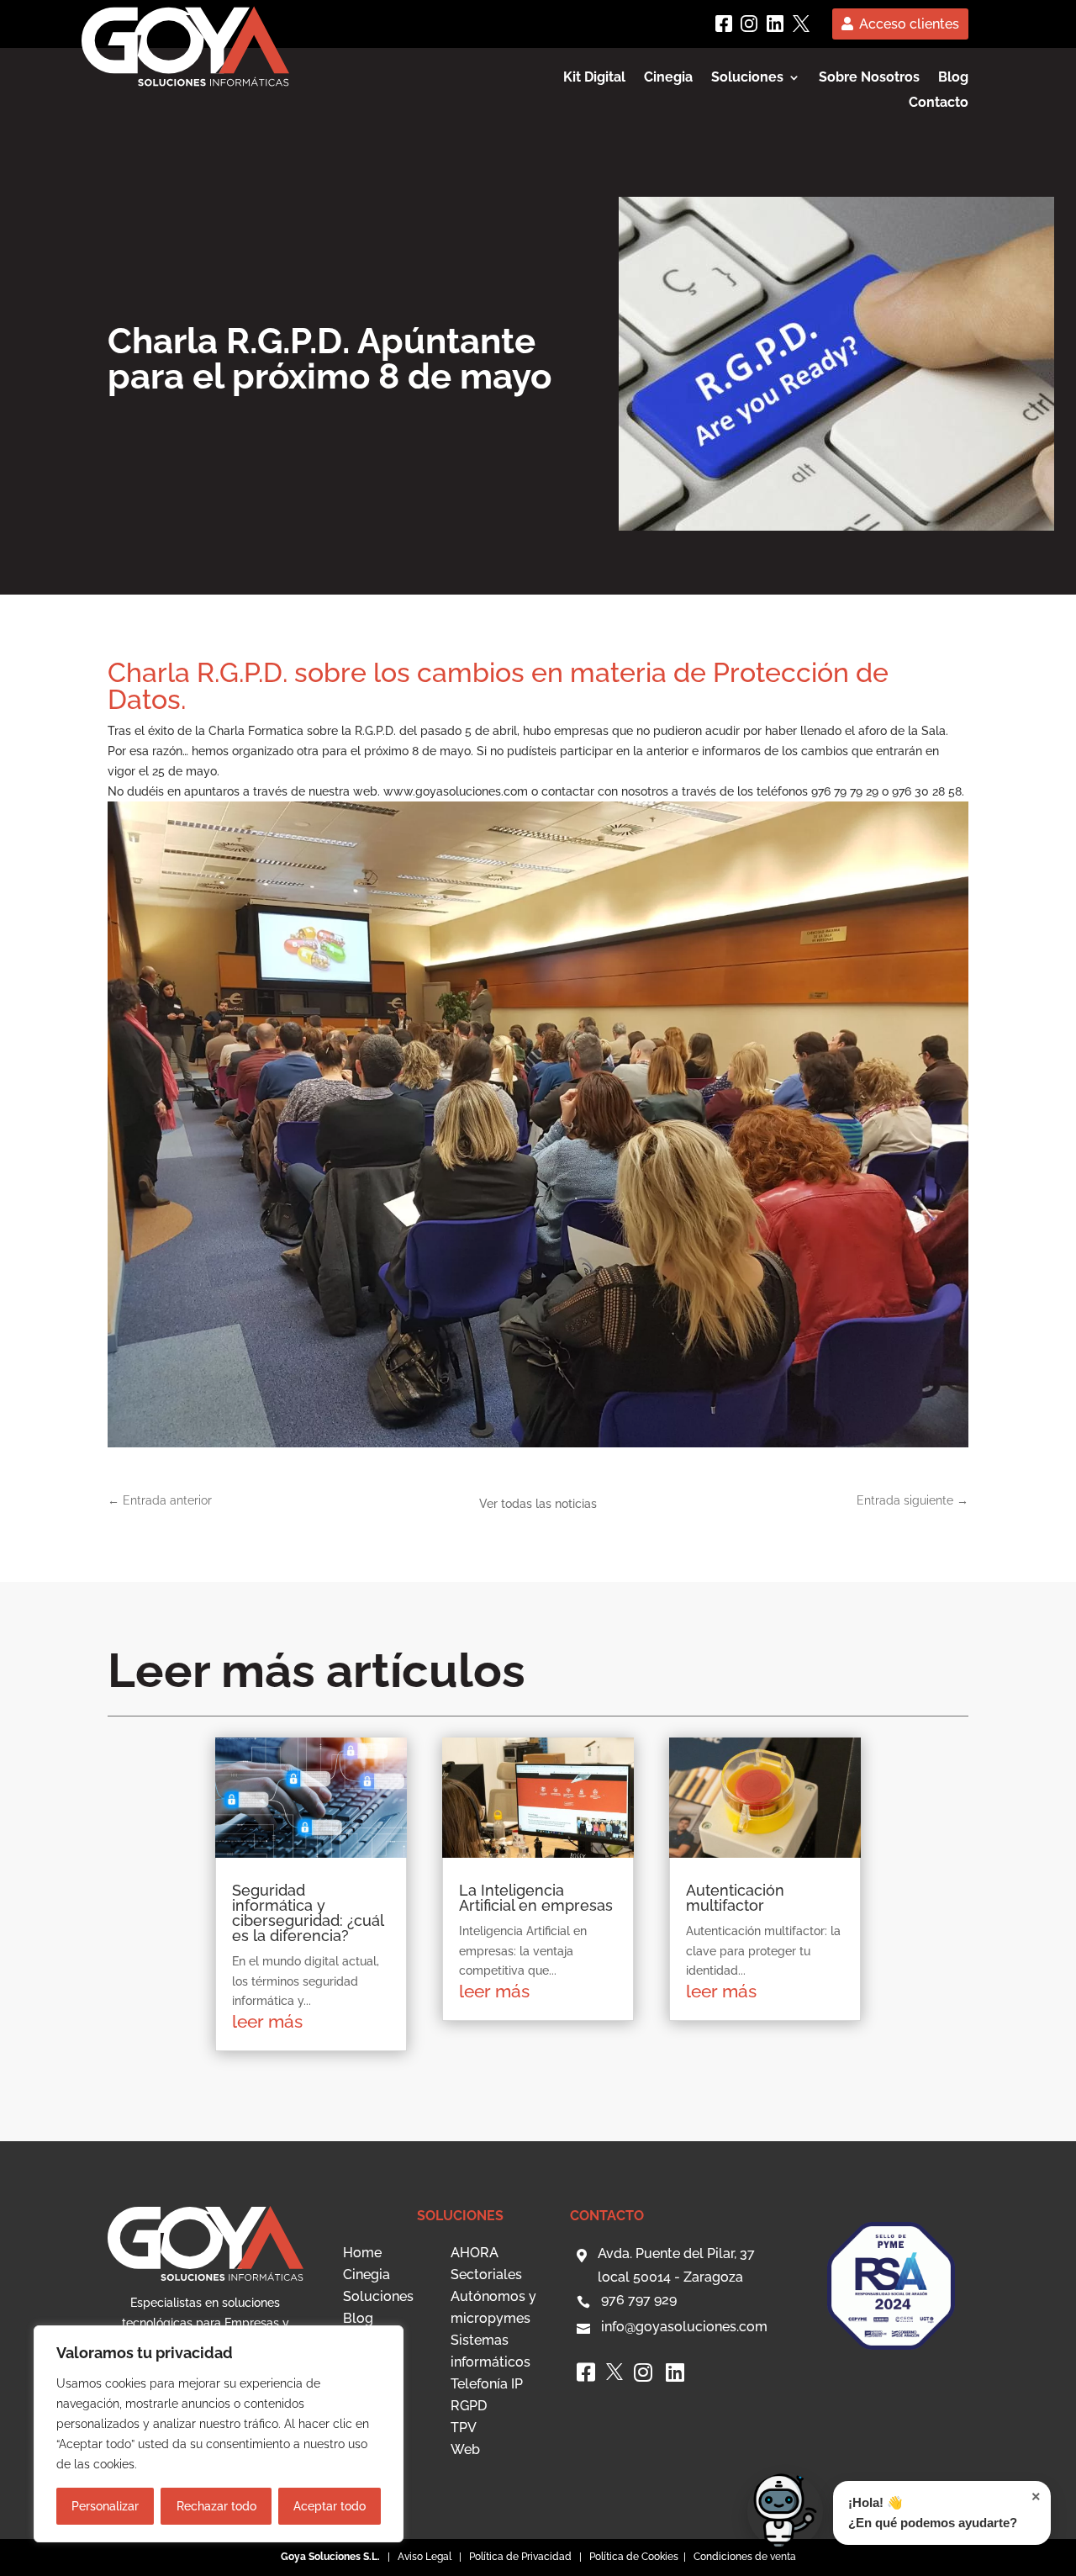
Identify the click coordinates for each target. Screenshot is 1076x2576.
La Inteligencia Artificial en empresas (536, 1898)
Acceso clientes (909, 24)
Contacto (939, 103)
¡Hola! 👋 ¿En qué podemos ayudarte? (944, 2509)
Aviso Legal (425, 2557)
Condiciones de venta (745, 2557)
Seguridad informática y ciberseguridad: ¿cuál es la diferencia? (308, 1913)
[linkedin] (775, 24)
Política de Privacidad (520, 2557)
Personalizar (105, 2506)
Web (465, 2449)
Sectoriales (486, 2274)
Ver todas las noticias (538, 1504)
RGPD (469, 2406)
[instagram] (749, 24)
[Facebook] (724, 24)
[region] (219, 2434)
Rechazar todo (216, 2506)
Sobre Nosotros (869, 78)
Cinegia (668, 78)
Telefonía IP (487, 2384)
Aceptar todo (330, 2506)
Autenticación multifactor (735, 1898)
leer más (267, 2021)
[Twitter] (801, 24)
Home (362, 2253)
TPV (464, 2428)
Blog (953, 78)
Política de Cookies (635, 2557)
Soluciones (378, 2296)
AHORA (475, 2253)
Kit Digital (594, 78)
